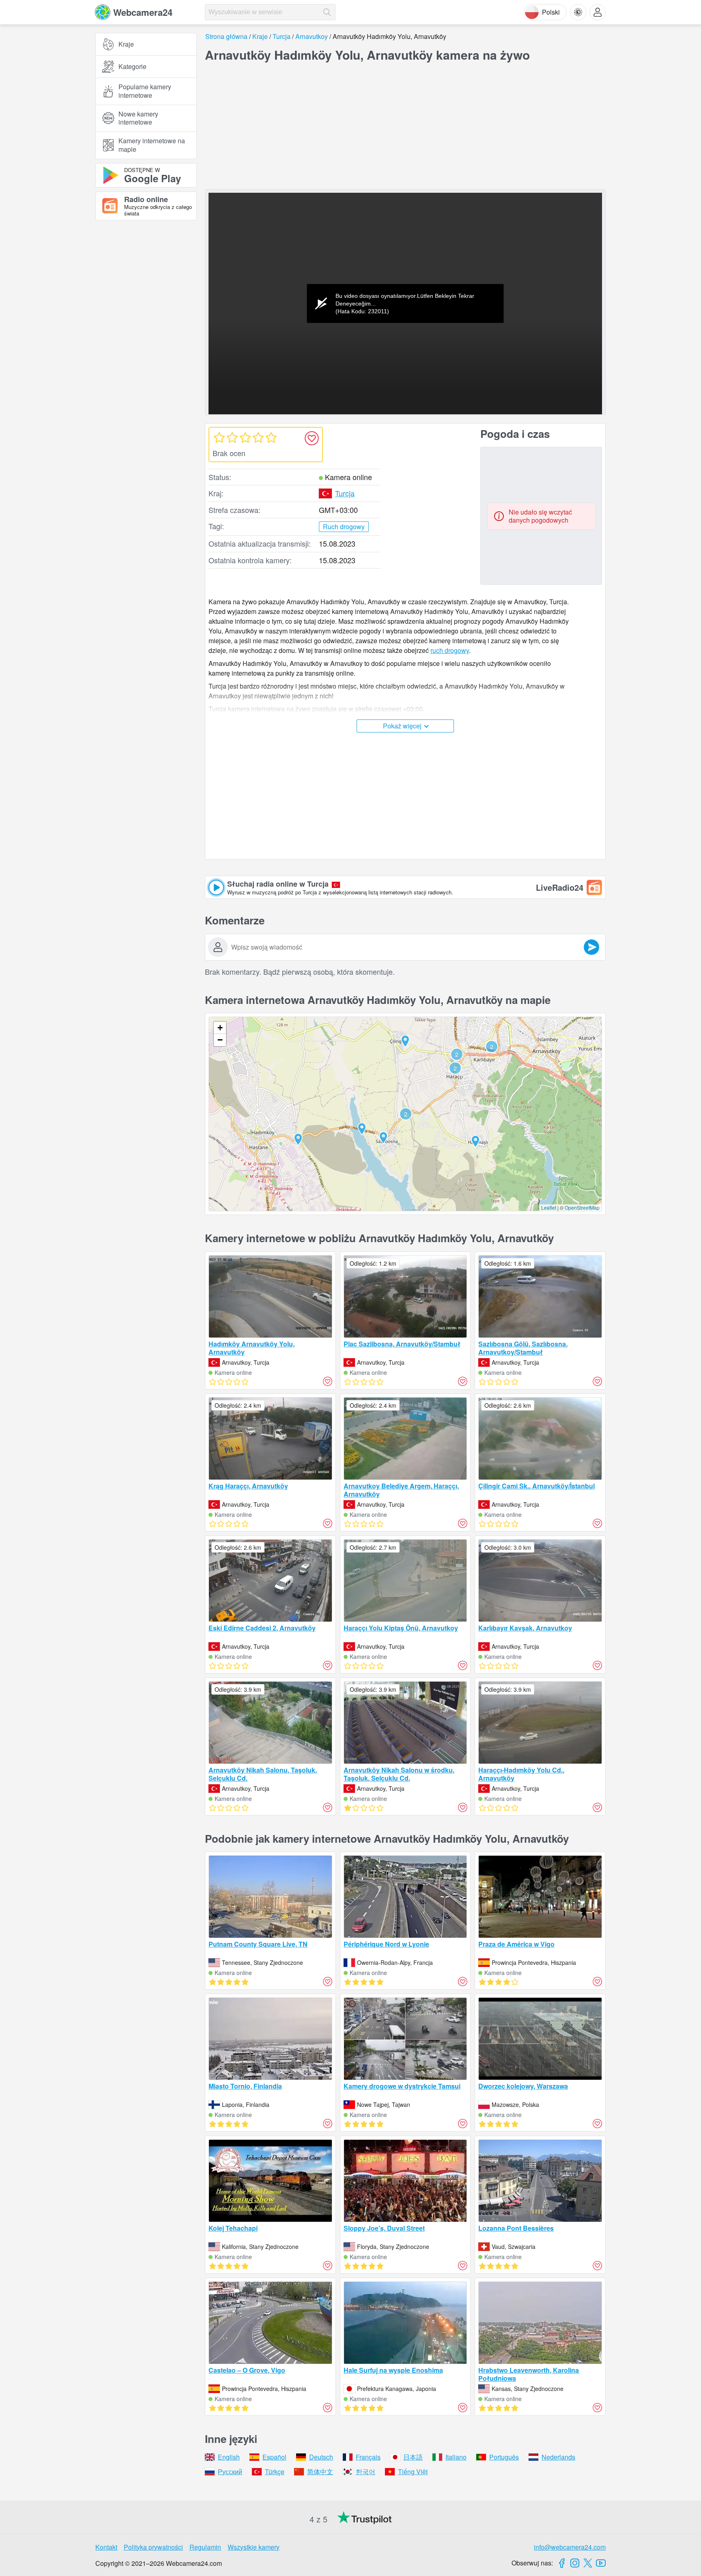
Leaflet (549, 1207)
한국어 (366, 2472)
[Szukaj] (327, 12)
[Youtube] (601, 2563)
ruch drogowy (450, 650)
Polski (551, 12)
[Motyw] (578, 12)
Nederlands (558, 2457)
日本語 (413, 2457)
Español (274, 2457)
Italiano (456, 2457)
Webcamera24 (143, 12)
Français (368, 2457)
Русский (230, 2472)
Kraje (126, 44)
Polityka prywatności (153, 2547)
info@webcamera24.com (570, 2547)
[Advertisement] (146, 316)
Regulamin (205, 2547)
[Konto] (598, 12)
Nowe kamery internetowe (138, 118)
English (229, 2457)
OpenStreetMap (582, 1207)
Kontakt (106, 2547)
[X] (588, 2563)
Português (504, 2457)
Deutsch (321, 2457)
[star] (219, 437)
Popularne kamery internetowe (145, 91)
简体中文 (320, 2472)
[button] (406, 1114)
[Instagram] (575, 2563)
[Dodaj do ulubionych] (312, 438)
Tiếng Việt (413, 2472)
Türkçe (275, 2472)
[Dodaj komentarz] (591, 947)
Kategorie (132, 66)
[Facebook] (562, 2563)
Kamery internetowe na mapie (152, 145)
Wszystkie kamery (254, 2547)
